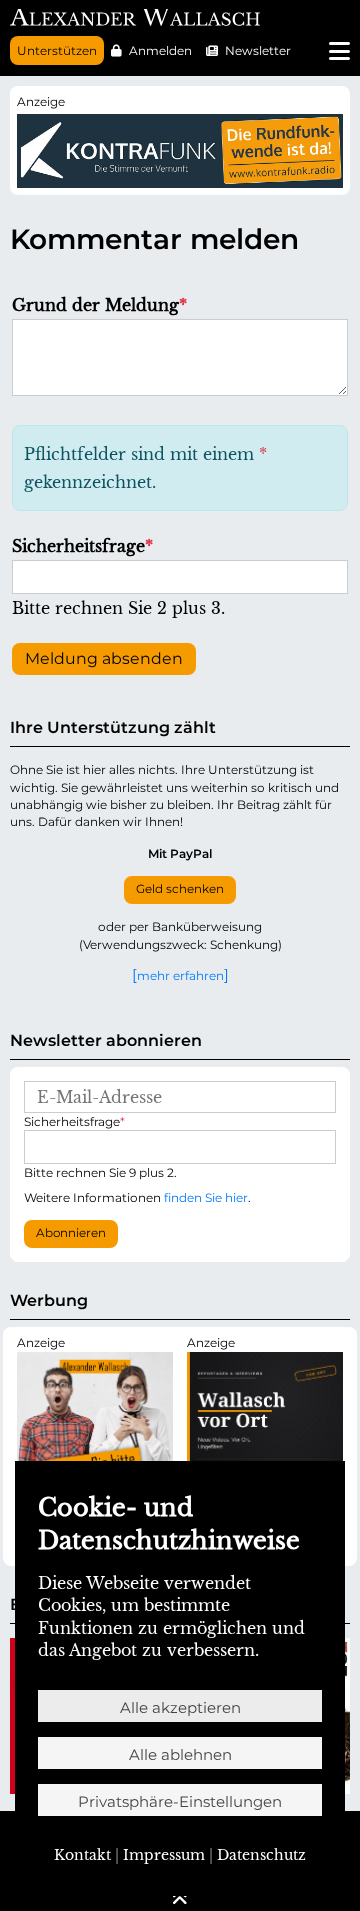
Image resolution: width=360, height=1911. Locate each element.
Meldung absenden (104, 658)
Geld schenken (180, 889)
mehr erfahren (180, 975)
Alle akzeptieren (180, 1707)
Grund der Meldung (99, 305)
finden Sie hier (206, 1197)
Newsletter (258, 50)
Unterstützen (57, 50)
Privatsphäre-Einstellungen (180, 1801)
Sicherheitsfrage (82, 546)
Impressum (164, 1855)
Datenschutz (261, 1855)
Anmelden (160, 50)
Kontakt (82, 1855)
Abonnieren (71, 1233)
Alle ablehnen (180, 1754)
